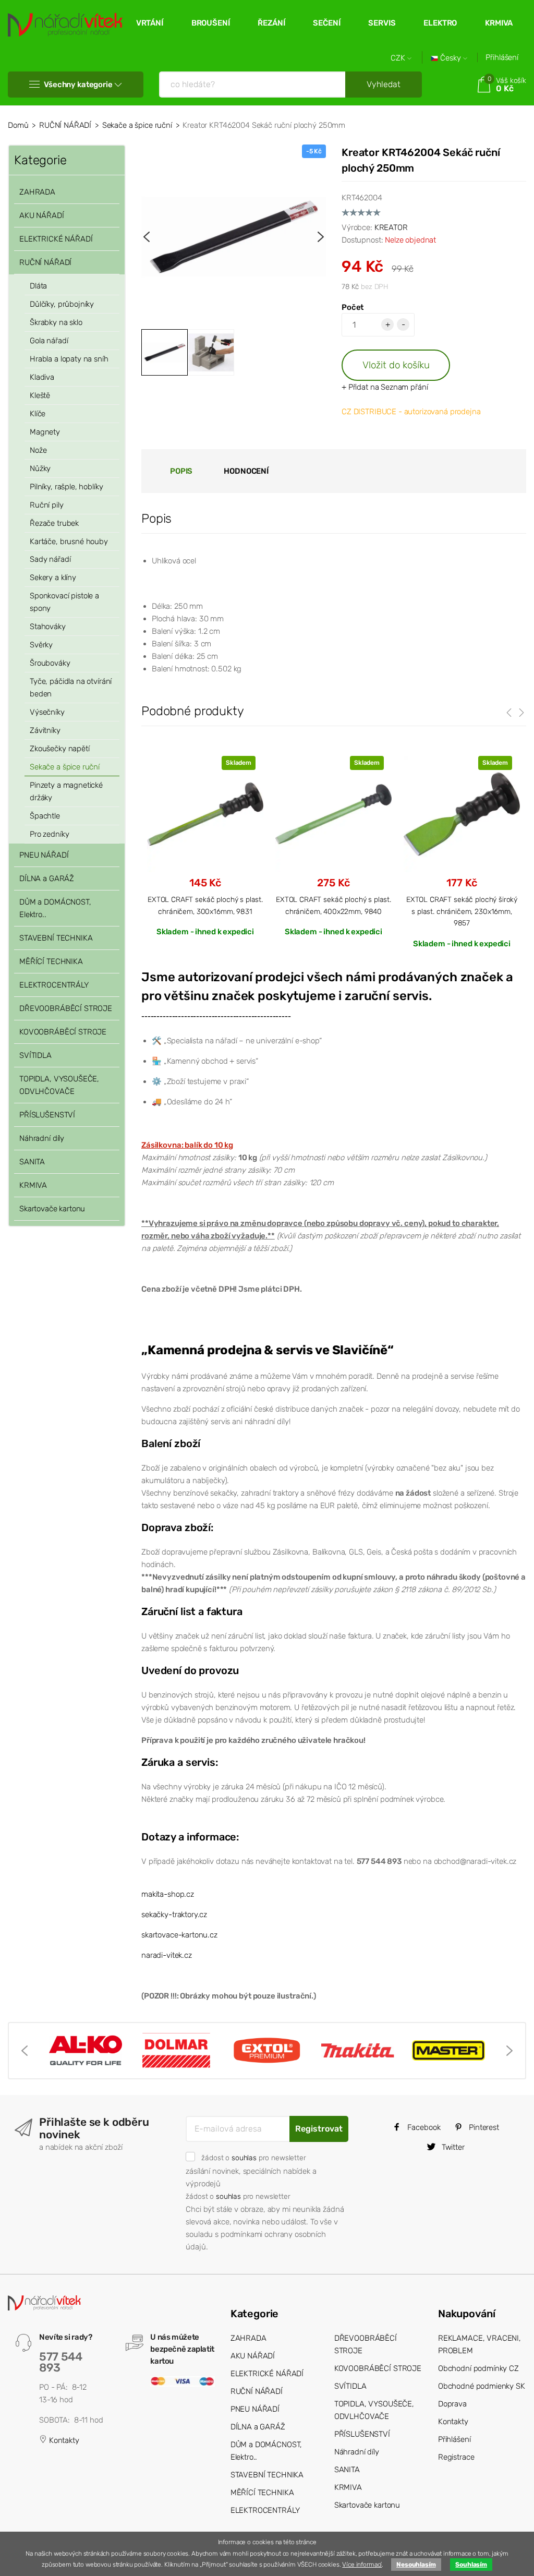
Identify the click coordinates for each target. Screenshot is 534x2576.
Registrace (456, 2457)
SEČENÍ (326, 23)
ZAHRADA (37, 192)
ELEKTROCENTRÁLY (54, 985)
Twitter (452, 2147)
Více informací (362, 2565)
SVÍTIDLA (35, 1055)
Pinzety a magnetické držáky (66, 791)
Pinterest (483, 2127)
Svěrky (41, 645)
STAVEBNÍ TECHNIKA (56, 938)
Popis (181, 471)
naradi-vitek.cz (167, 1955)
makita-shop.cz (168, 1894)
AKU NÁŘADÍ (42, 215)
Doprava (452, 2404)
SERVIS (382, 23)
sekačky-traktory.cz (174, 1915)
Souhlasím (471, 2565)
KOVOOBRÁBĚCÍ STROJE (63, 1032)
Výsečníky (47, 712)
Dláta (38, 286)
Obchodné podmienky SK (482, 2386)
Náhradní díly (42, 1138)
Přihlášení (502, 57)
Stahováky (48, 627)
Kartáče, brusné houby (69, 541)
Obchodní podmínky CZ (478, 2368)
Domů (18, 125)
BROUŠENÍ (211, 23)
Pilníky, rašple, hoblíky (66, 487)
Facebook (423, 2127)
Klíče (38, 414)
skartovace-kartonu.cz (179, 1935)
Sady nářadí (50, 559)
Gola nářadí (49, 341)
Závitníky (45, 730)
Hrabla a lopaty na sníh (69, 359)
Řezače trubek (54, 523)
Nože (38, 450)
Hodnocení (246, 471)
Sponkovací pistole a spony (64, 602)
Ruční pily (47, 505)
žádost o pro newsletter (253, 2158)
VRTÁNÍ (150, 23)
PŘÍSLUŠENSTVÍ (47, 1115)
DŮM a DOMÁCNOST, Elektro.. (55, 908)
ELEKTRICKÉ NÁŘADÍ (56, 239)
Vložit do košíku (396, 365)
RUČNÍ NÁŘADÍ (65, 125)
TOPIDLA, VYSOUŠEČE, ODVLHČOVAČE (59, 1085)
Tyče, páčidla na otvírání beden (71, 688)
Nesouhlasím (416, 2565)
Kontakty (63, 2440)
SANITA (32, 1162)
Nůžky (40, 468)
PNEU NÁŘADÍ (44, 855)
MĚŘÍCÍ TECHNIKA (51, 961)
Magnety (45, 432)
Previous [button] (147, 237)
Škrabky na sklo (56, 322)
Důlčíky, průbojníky (62, 304)
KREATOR (391, 227)
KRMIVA (499, 23)
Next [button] (321, 237)
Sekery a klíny (53, 577)
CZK (399, 58)
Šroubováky (50, 663)
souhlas (244, 2158)
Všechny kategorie (78, 85)
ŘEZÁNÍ (271, 23)
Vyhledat (384, 84)
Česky (451, 58)
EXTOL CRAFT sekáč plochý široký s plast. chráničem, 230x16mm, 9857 (462, 911)
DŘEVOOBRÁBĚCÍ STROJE (66, 1008)
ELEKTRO (440, 23)
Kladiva (42, 377)
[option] (234, 237)
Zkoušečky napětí (60, 749)
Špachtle (45, 816)
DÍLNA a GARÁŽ (47, 878)
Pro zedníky (49, 834)
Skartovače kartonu (52, 1209)
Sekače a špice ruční (137, 125)
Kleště (40, 395)
